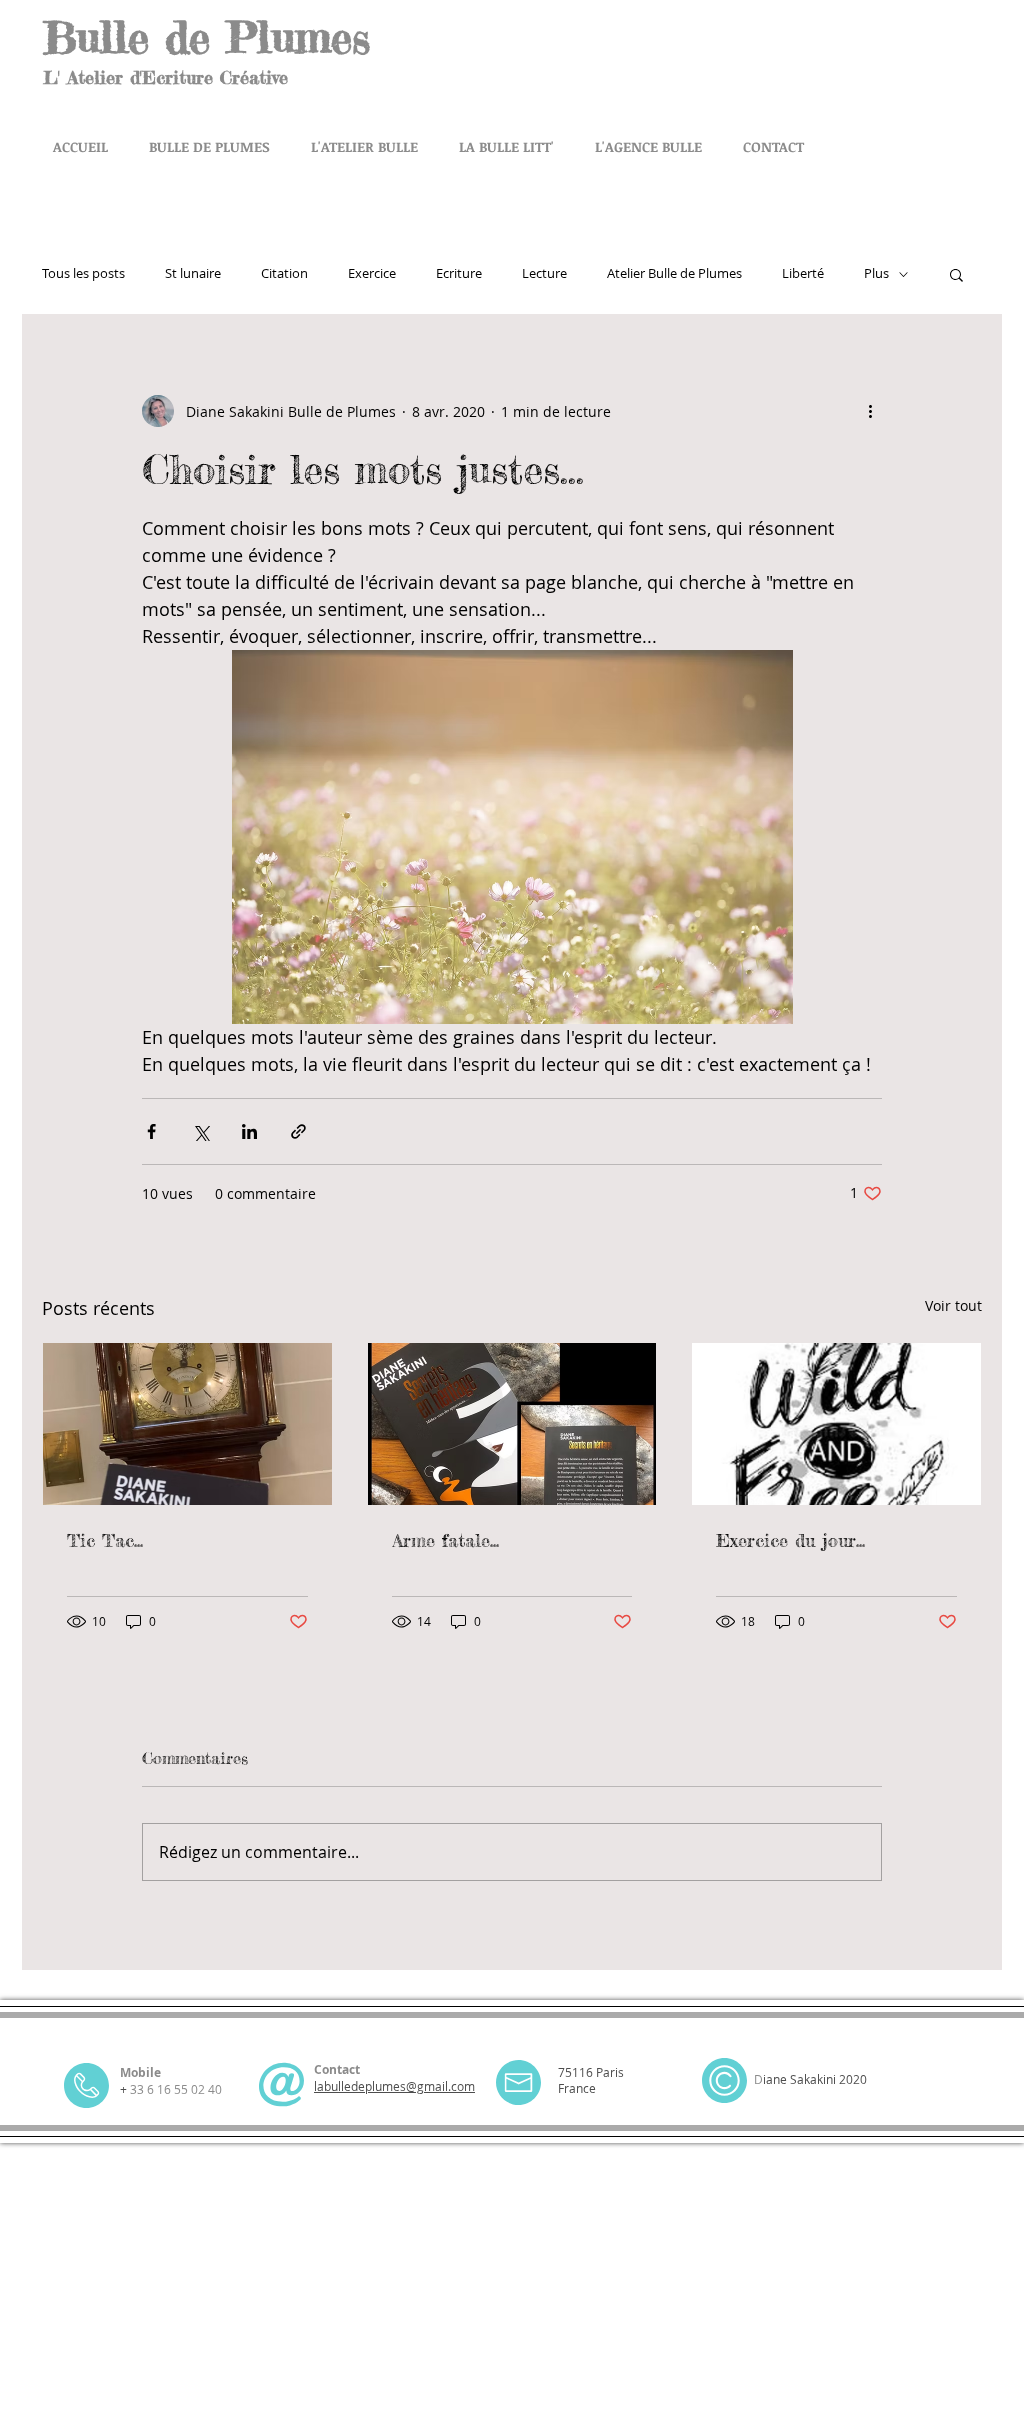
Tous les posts (83, 274)
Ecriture (459, 274)
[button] (956, 274)
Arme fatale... (445, 1540)
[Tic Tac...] (187, 1424)
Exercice (372, 274)
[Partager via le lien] (298, 1131)
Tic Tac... (105, 1540)
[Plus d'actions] (870, 411)
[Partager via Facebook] (151, 1131)
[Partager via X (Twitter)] (200, 1131)
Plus (876, 274)
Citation (284, 274)
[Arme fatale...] (512, 1424)
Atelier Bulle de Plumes (674, 274)
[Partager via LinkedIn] (249, 1131)
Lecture (544, 274)
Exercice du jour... (790, 1540)
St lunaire (193, 274)
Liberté (803, 274)
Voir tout (953, 1305)
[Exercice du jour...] (836, 1424)
